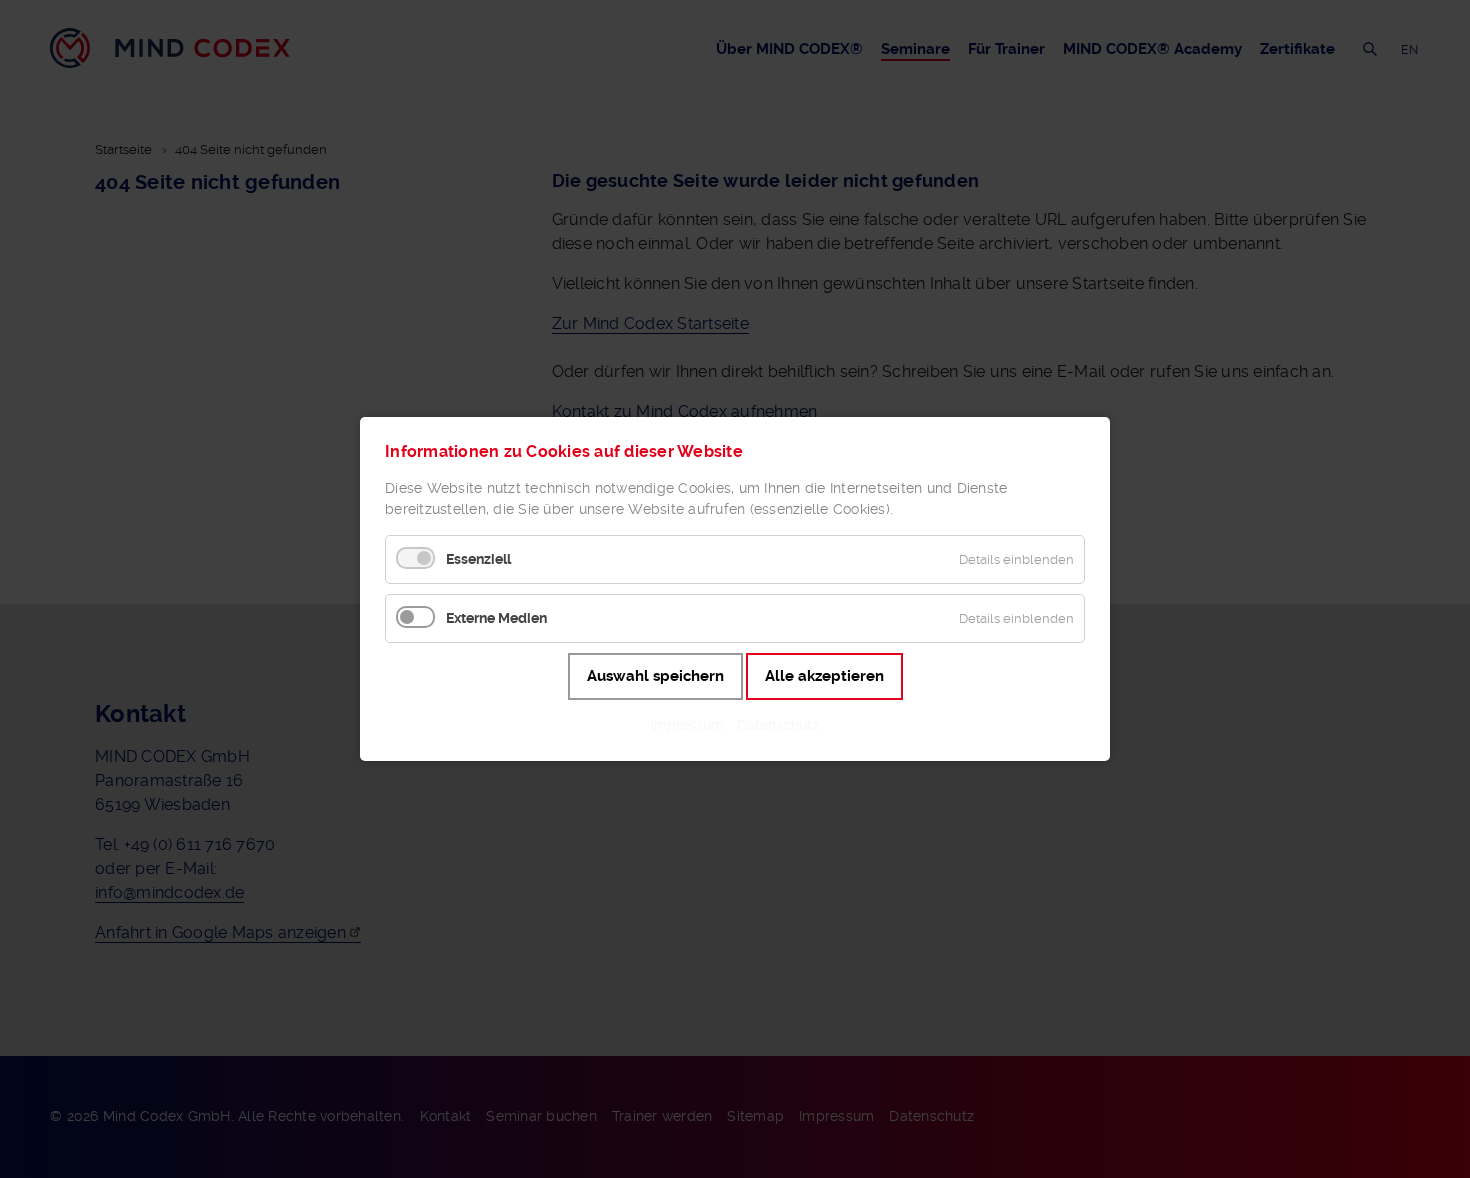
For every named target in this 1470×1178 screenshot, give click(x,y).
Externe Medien (496, 618)
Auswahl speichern (655, 676)
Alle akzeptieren (824, 676)
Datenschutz (778, 725)
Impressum (687, 725)
